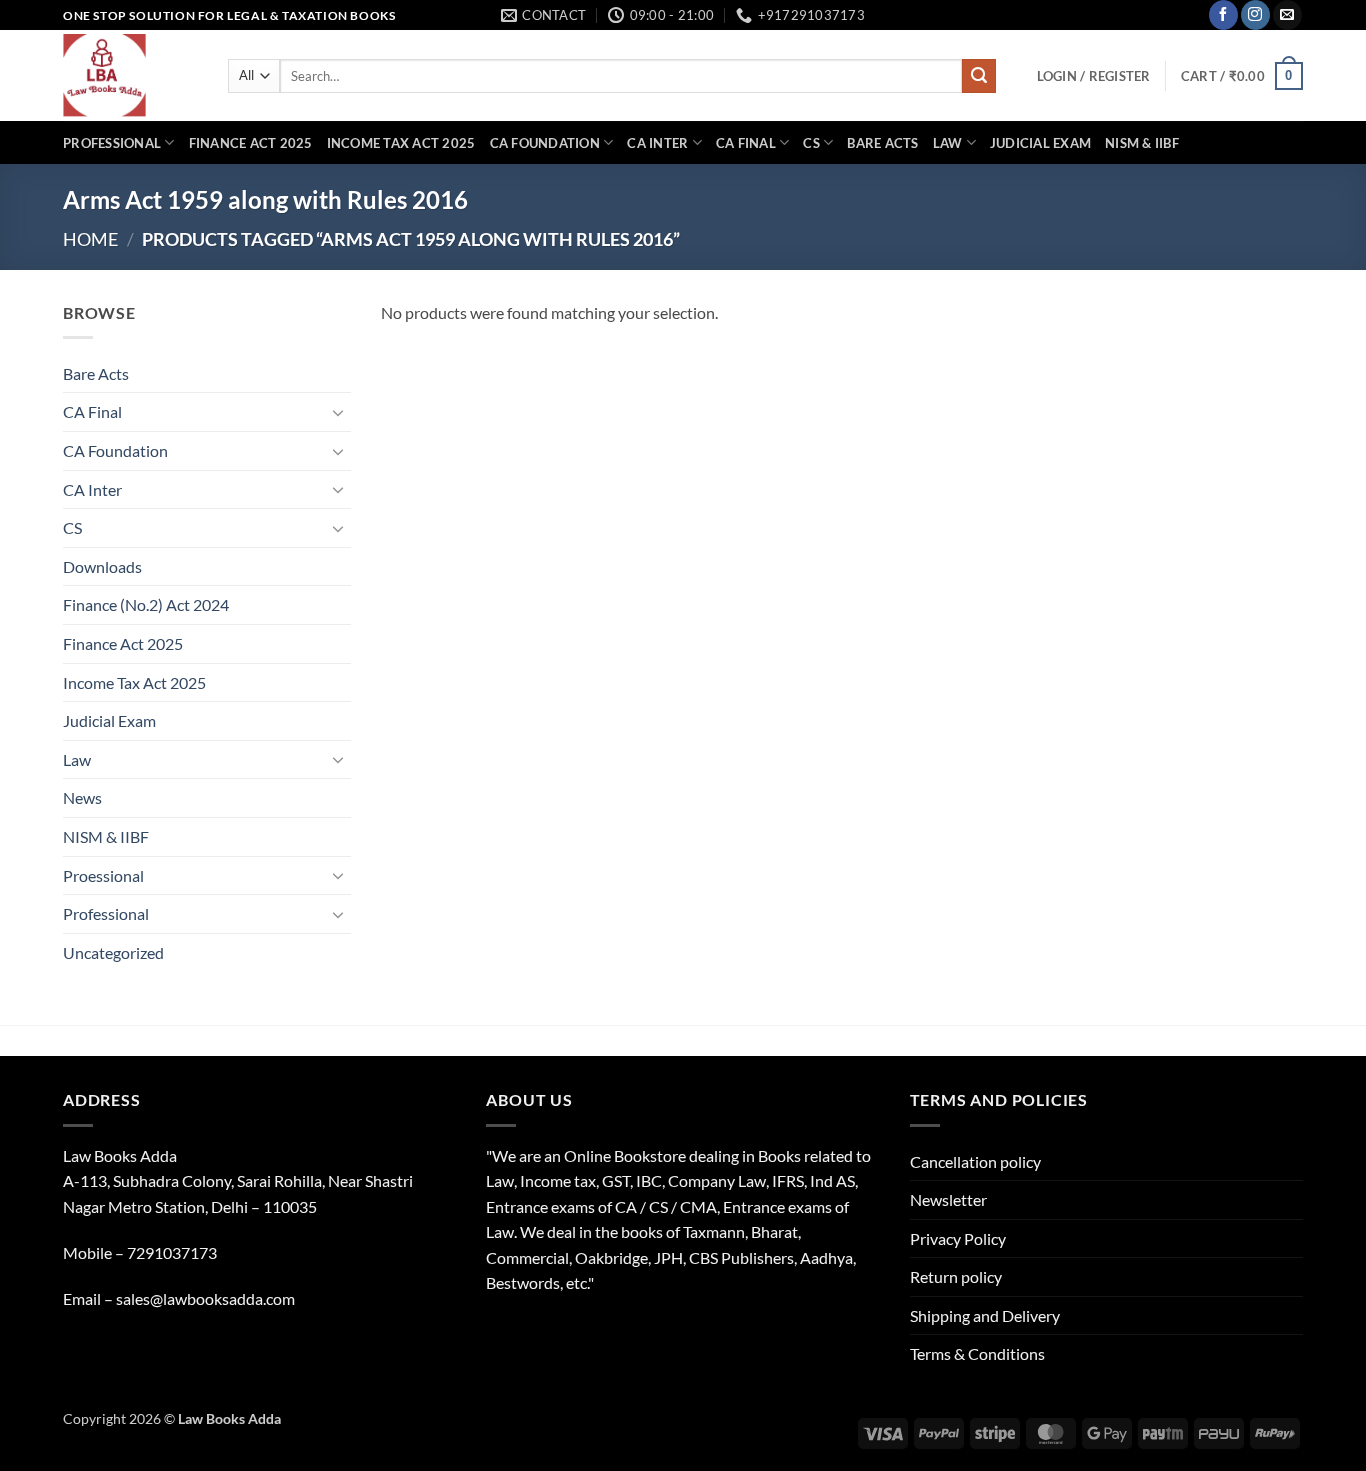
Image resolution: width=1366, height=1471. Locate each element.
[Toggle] (339, 412)
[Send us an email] (1287, 15)
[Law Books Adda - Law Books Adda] (130, 75)
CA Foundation (545, 143)
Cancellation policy (975, 1161)
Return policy (956, 1276)
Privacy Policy (958, 1238)
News (82, 797)
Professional (112, 143)
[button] (1094, 76)
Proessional (103, 875)
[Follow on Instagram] (1255, 15)
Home (90, 239)
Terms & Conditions (977, 1353)
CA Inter (657, 143)
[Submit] (979, 76)
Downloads (102, 566)
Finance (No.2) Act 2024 (146, 604)
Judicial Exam (1040, 143)
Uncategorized (113, 952)
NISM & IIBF (1142, 143)
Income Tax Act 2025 (401, 143)
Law (948, 143)
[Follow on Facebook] (1223, 15)
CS (811, 143)
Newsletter (948, 1199)
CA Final (746, 143)
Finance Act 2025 (251, 143)
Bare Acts (882, 143)
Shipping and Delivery (985, 1315)
